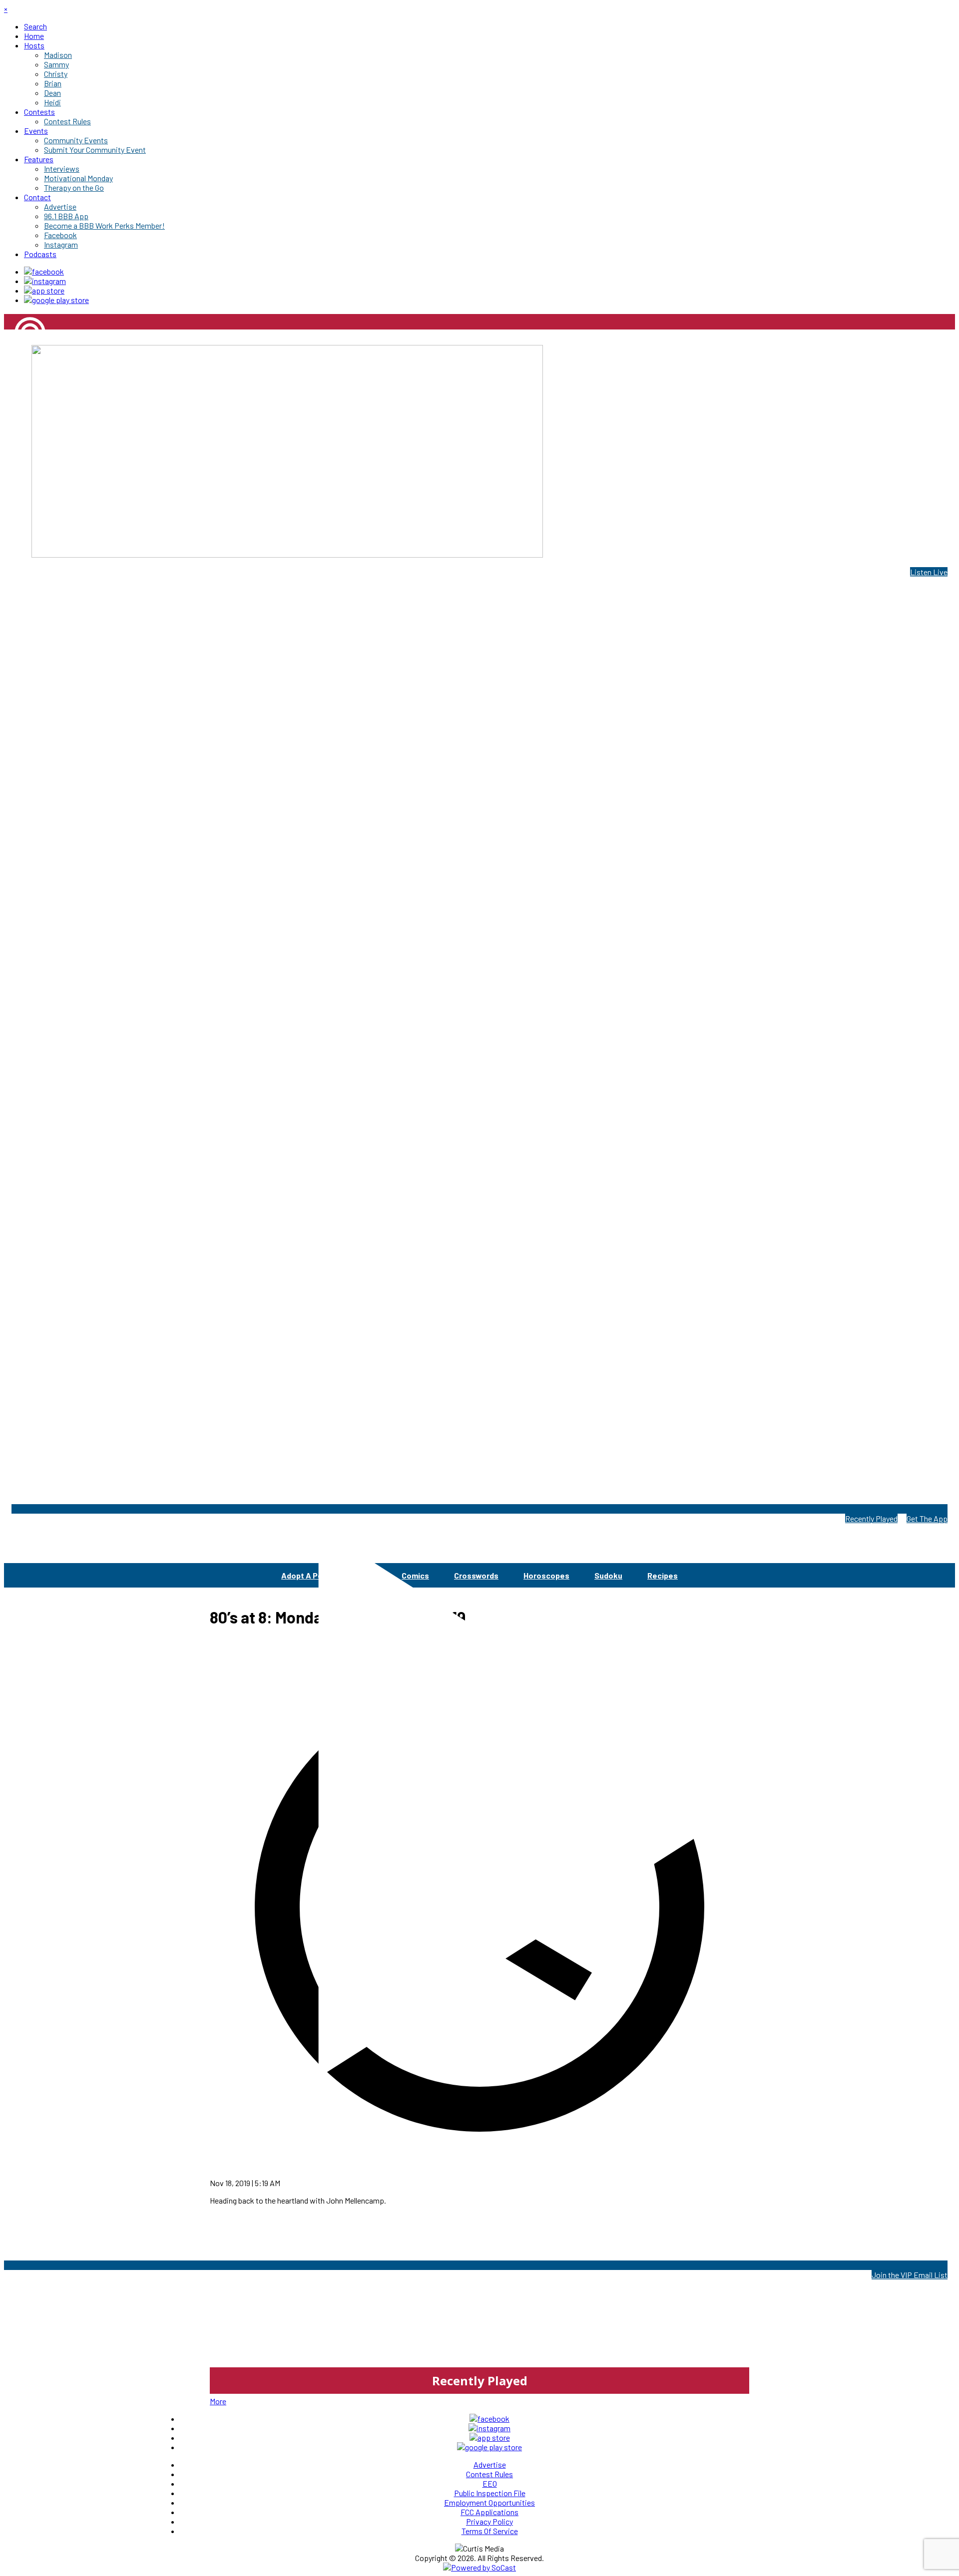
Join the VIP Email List (910, 2275)
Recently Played (871, 1518)
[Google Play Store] (56, 300)
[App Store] (44, 290)
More (218, 2401)
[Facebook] (44, 271)
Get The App (927, 1518)
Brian (13, 367)
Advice (364, 1575)
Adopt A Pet (304, 1575)
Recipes (663, 1575)
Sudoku (608, 1575)
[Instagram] (45, 281)
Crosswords (476, 1575)
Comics (415, 1575)
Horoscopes (546, 1575)
